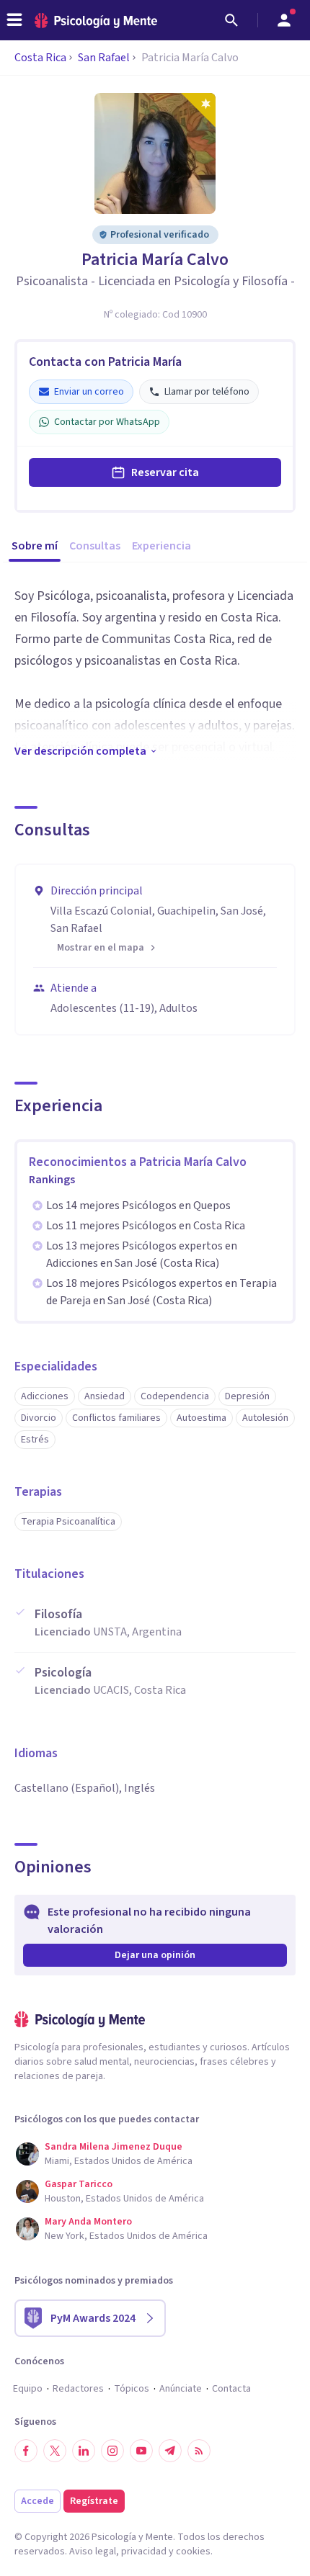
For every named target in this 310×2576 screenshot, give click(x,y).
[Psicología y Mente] (96, 21)
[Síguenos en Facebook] (26, 2451)
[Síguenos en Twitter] (55, 2451)
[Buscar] (231, 20)
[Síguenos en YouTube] (141, 2451)
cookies (193, 2552)
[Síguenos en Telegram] (170, 2451)
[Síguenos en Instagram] (112, 2451)
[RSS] (199, 2451)
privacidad (144, 2552)
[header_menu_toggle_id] (14, 20)
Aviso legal (93, 2552)
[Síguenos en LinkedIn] (84, 2451)
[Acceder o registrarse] (284, 20)
